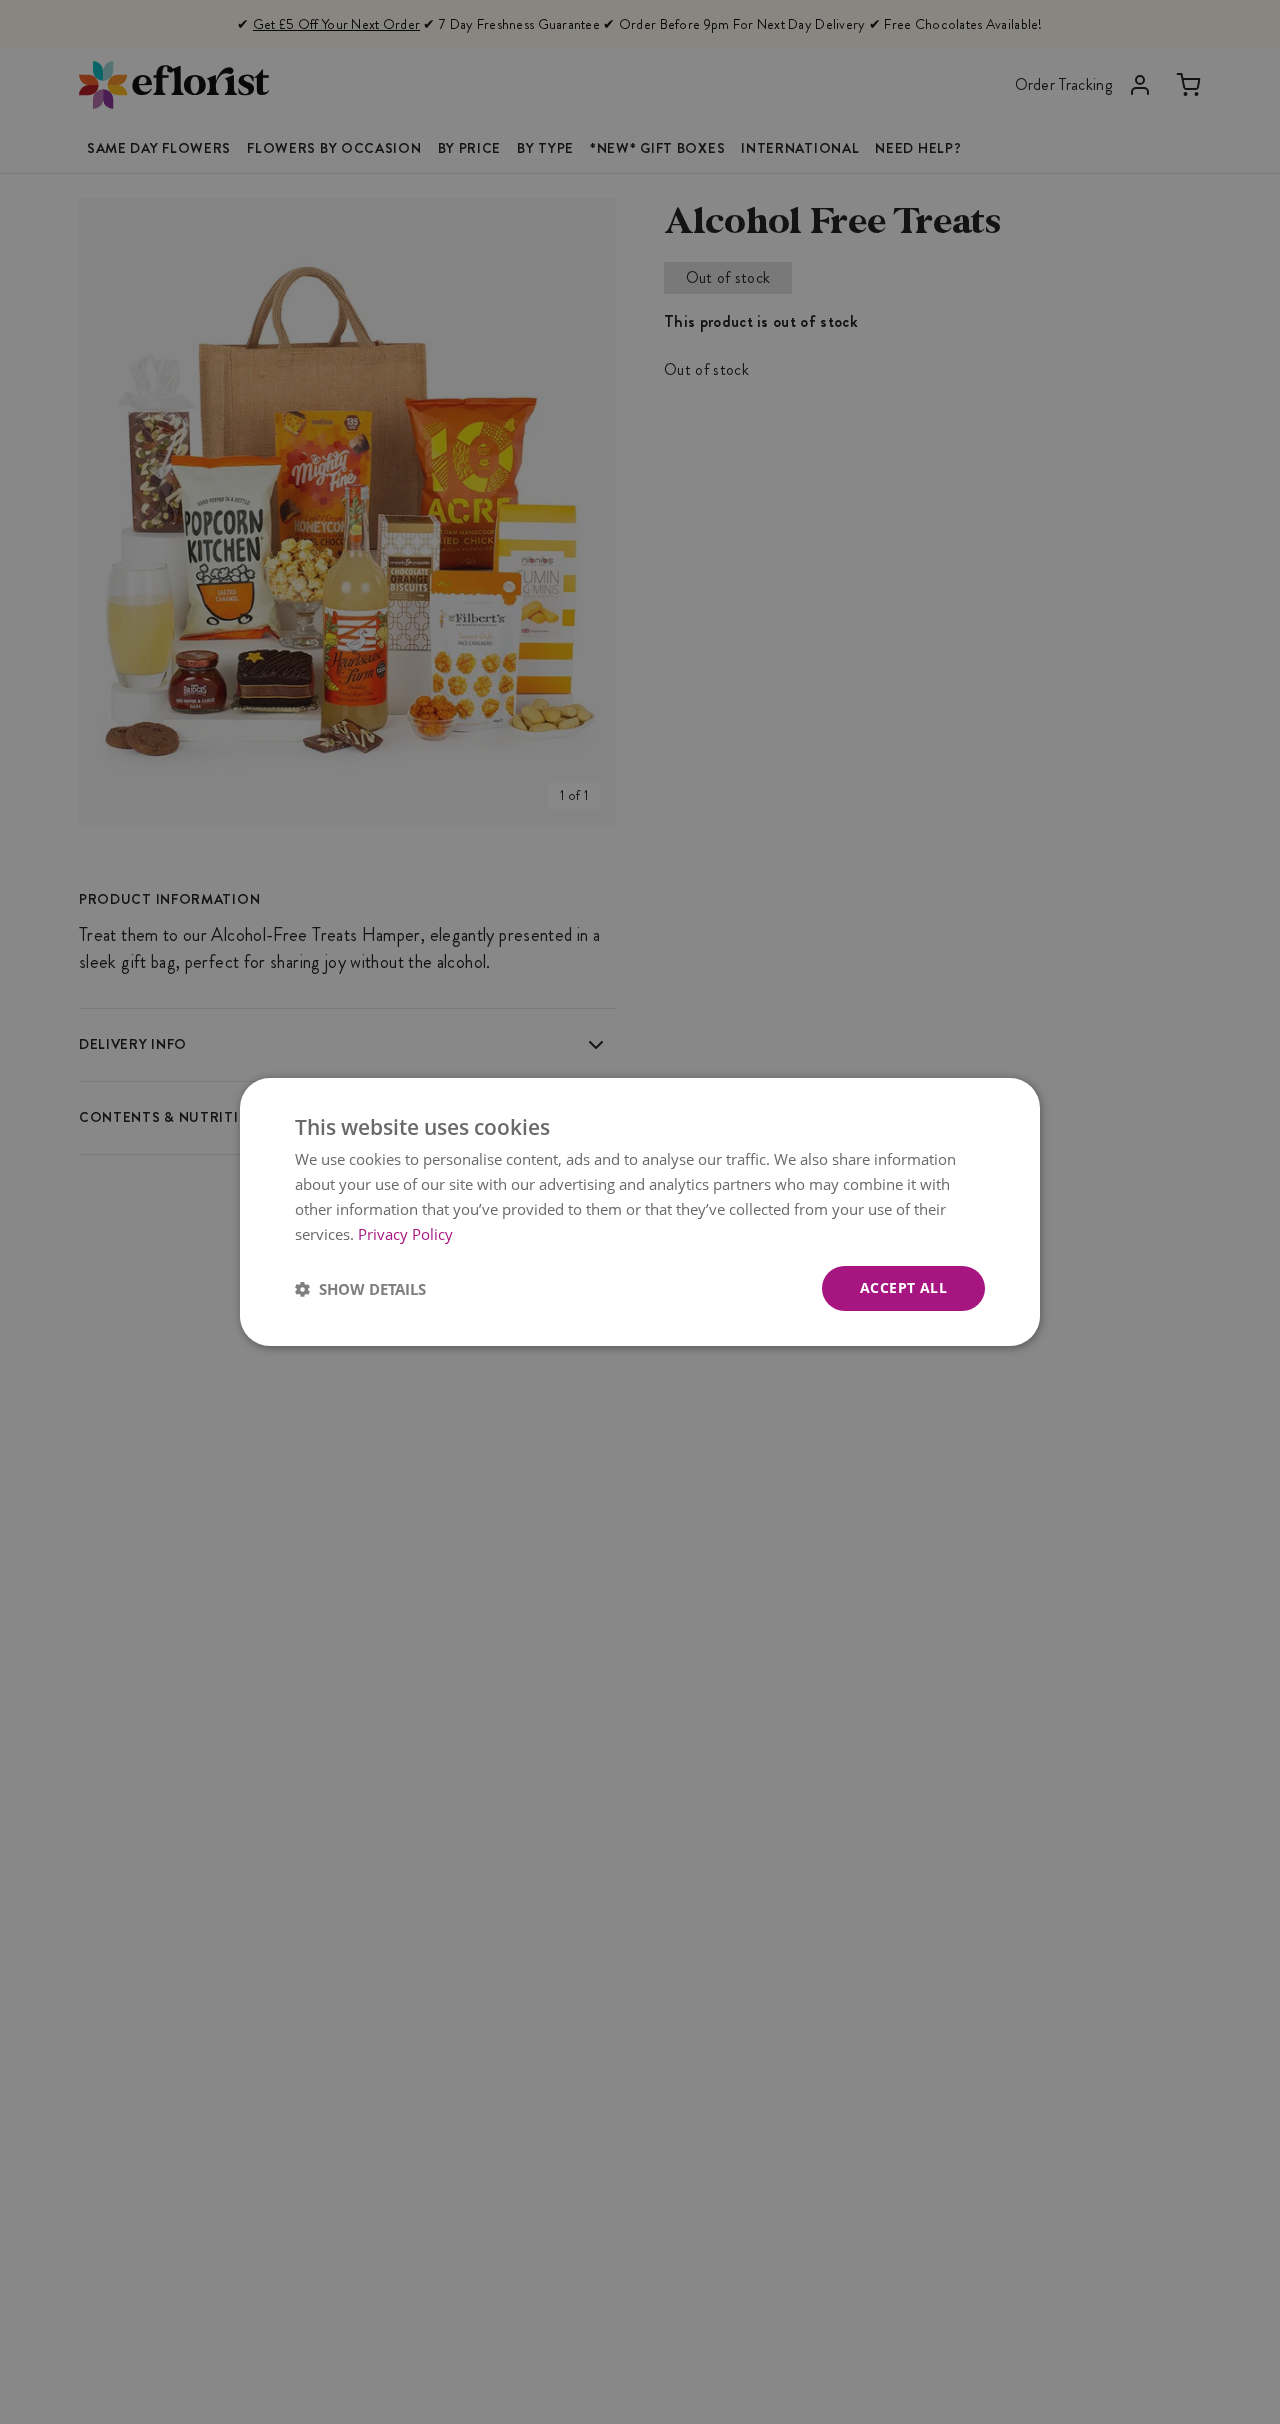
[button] (360, 1289)
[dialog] (640, 1212)
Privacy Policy (405, 1234)
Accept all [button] (903, 1287)
